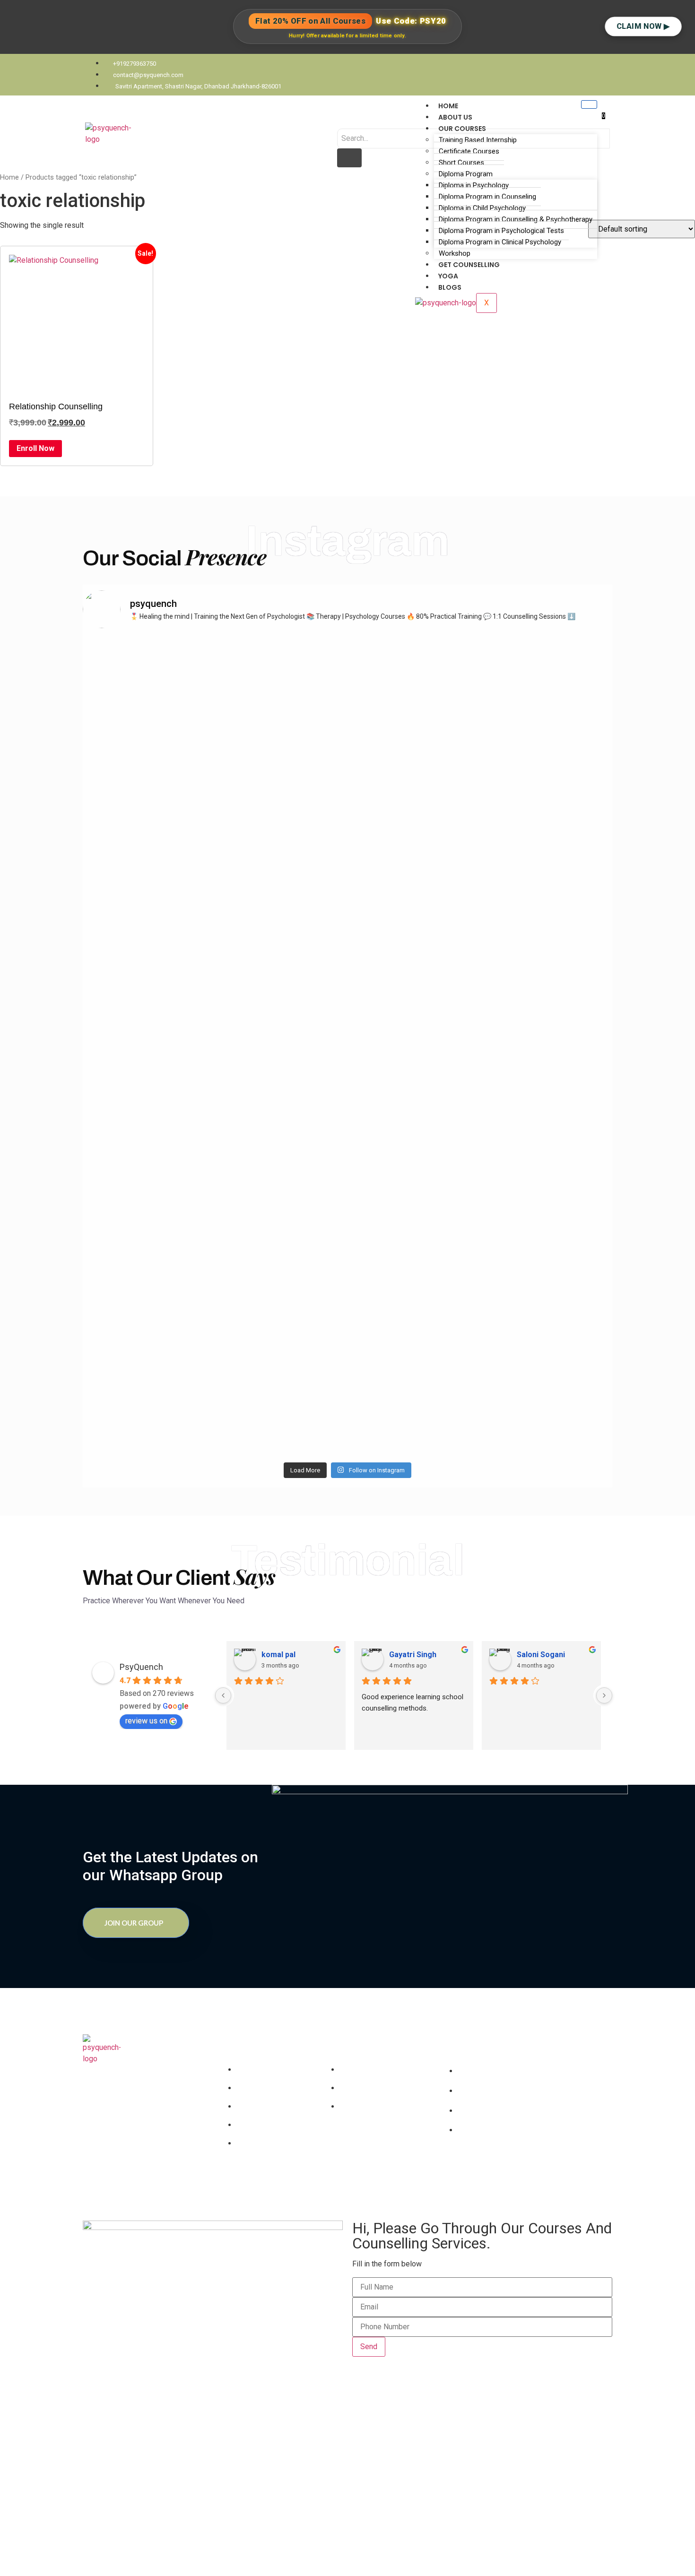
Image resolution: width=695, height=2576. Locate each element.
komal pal (278, 1655)
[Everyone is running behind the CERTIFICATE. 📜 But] (550, 1182)
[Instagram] (497, 2169)
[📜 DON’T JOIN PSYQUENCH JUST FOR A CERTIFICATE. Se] (280, 1199)
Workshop (455, 253)
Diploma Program (466, 174)
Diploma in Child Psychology (482, 208)
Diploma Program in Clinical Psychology (500, 242)
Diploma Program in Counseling (487, 197)
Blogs (450, 287)
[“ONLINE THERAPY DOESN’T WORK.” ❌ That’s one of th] (550, 815)
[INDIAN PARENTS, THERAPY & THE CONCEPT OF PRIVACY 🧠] (145, 1154)
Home (448, 106)
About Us (455, 117)
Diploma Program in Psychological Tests (501, 231)
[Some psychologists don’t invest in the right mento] (145, 781)
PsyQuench (141, 1667)
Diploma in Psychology (474, 185)
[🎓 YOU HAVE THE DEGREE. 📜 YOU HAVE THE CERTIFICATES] (415, 798)
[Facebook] (463, 2169)
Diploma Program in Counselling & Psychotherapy (516, 219)
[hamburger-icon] (589, 104)
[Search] (349, 158)
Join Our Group (134, 1923)
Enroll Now (35, 448)
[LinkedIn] (480, 2169)
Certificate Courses (469, 151)
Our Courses (462, 129)
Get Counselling (469, 265)
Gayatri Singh (413, 1655)
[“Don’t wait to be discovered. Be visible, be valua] (280, 776)
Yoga (448, 276)
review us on (146, 1721)
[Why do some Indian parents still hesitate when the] (415, 1227)
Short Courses (461, 163)
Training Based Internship (478, 140)
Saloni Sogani (541, 1655)
